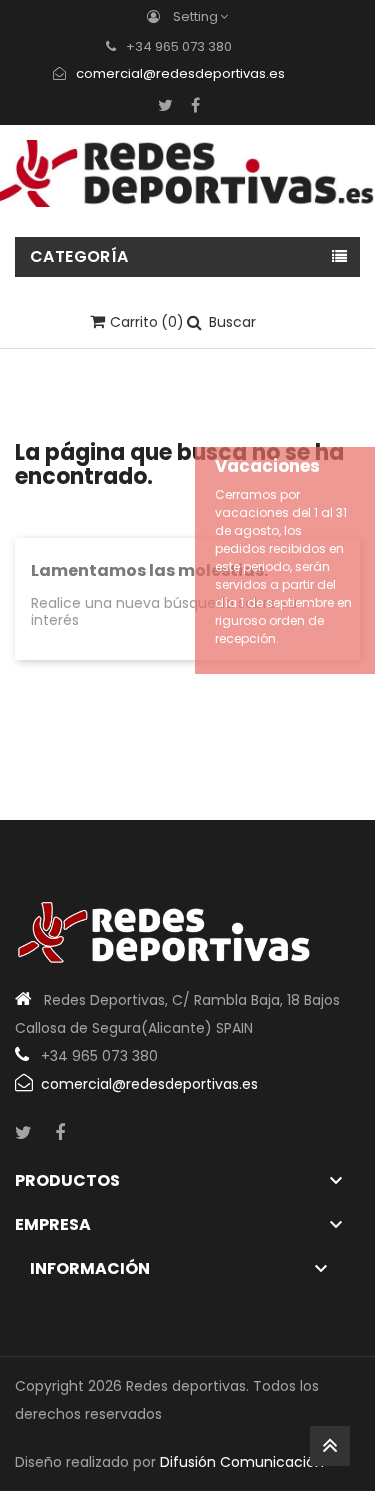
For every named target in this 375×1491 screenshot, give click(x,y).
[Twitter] (165, 105)
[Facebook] (195, 105)
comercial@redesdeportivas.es (180, 73)
